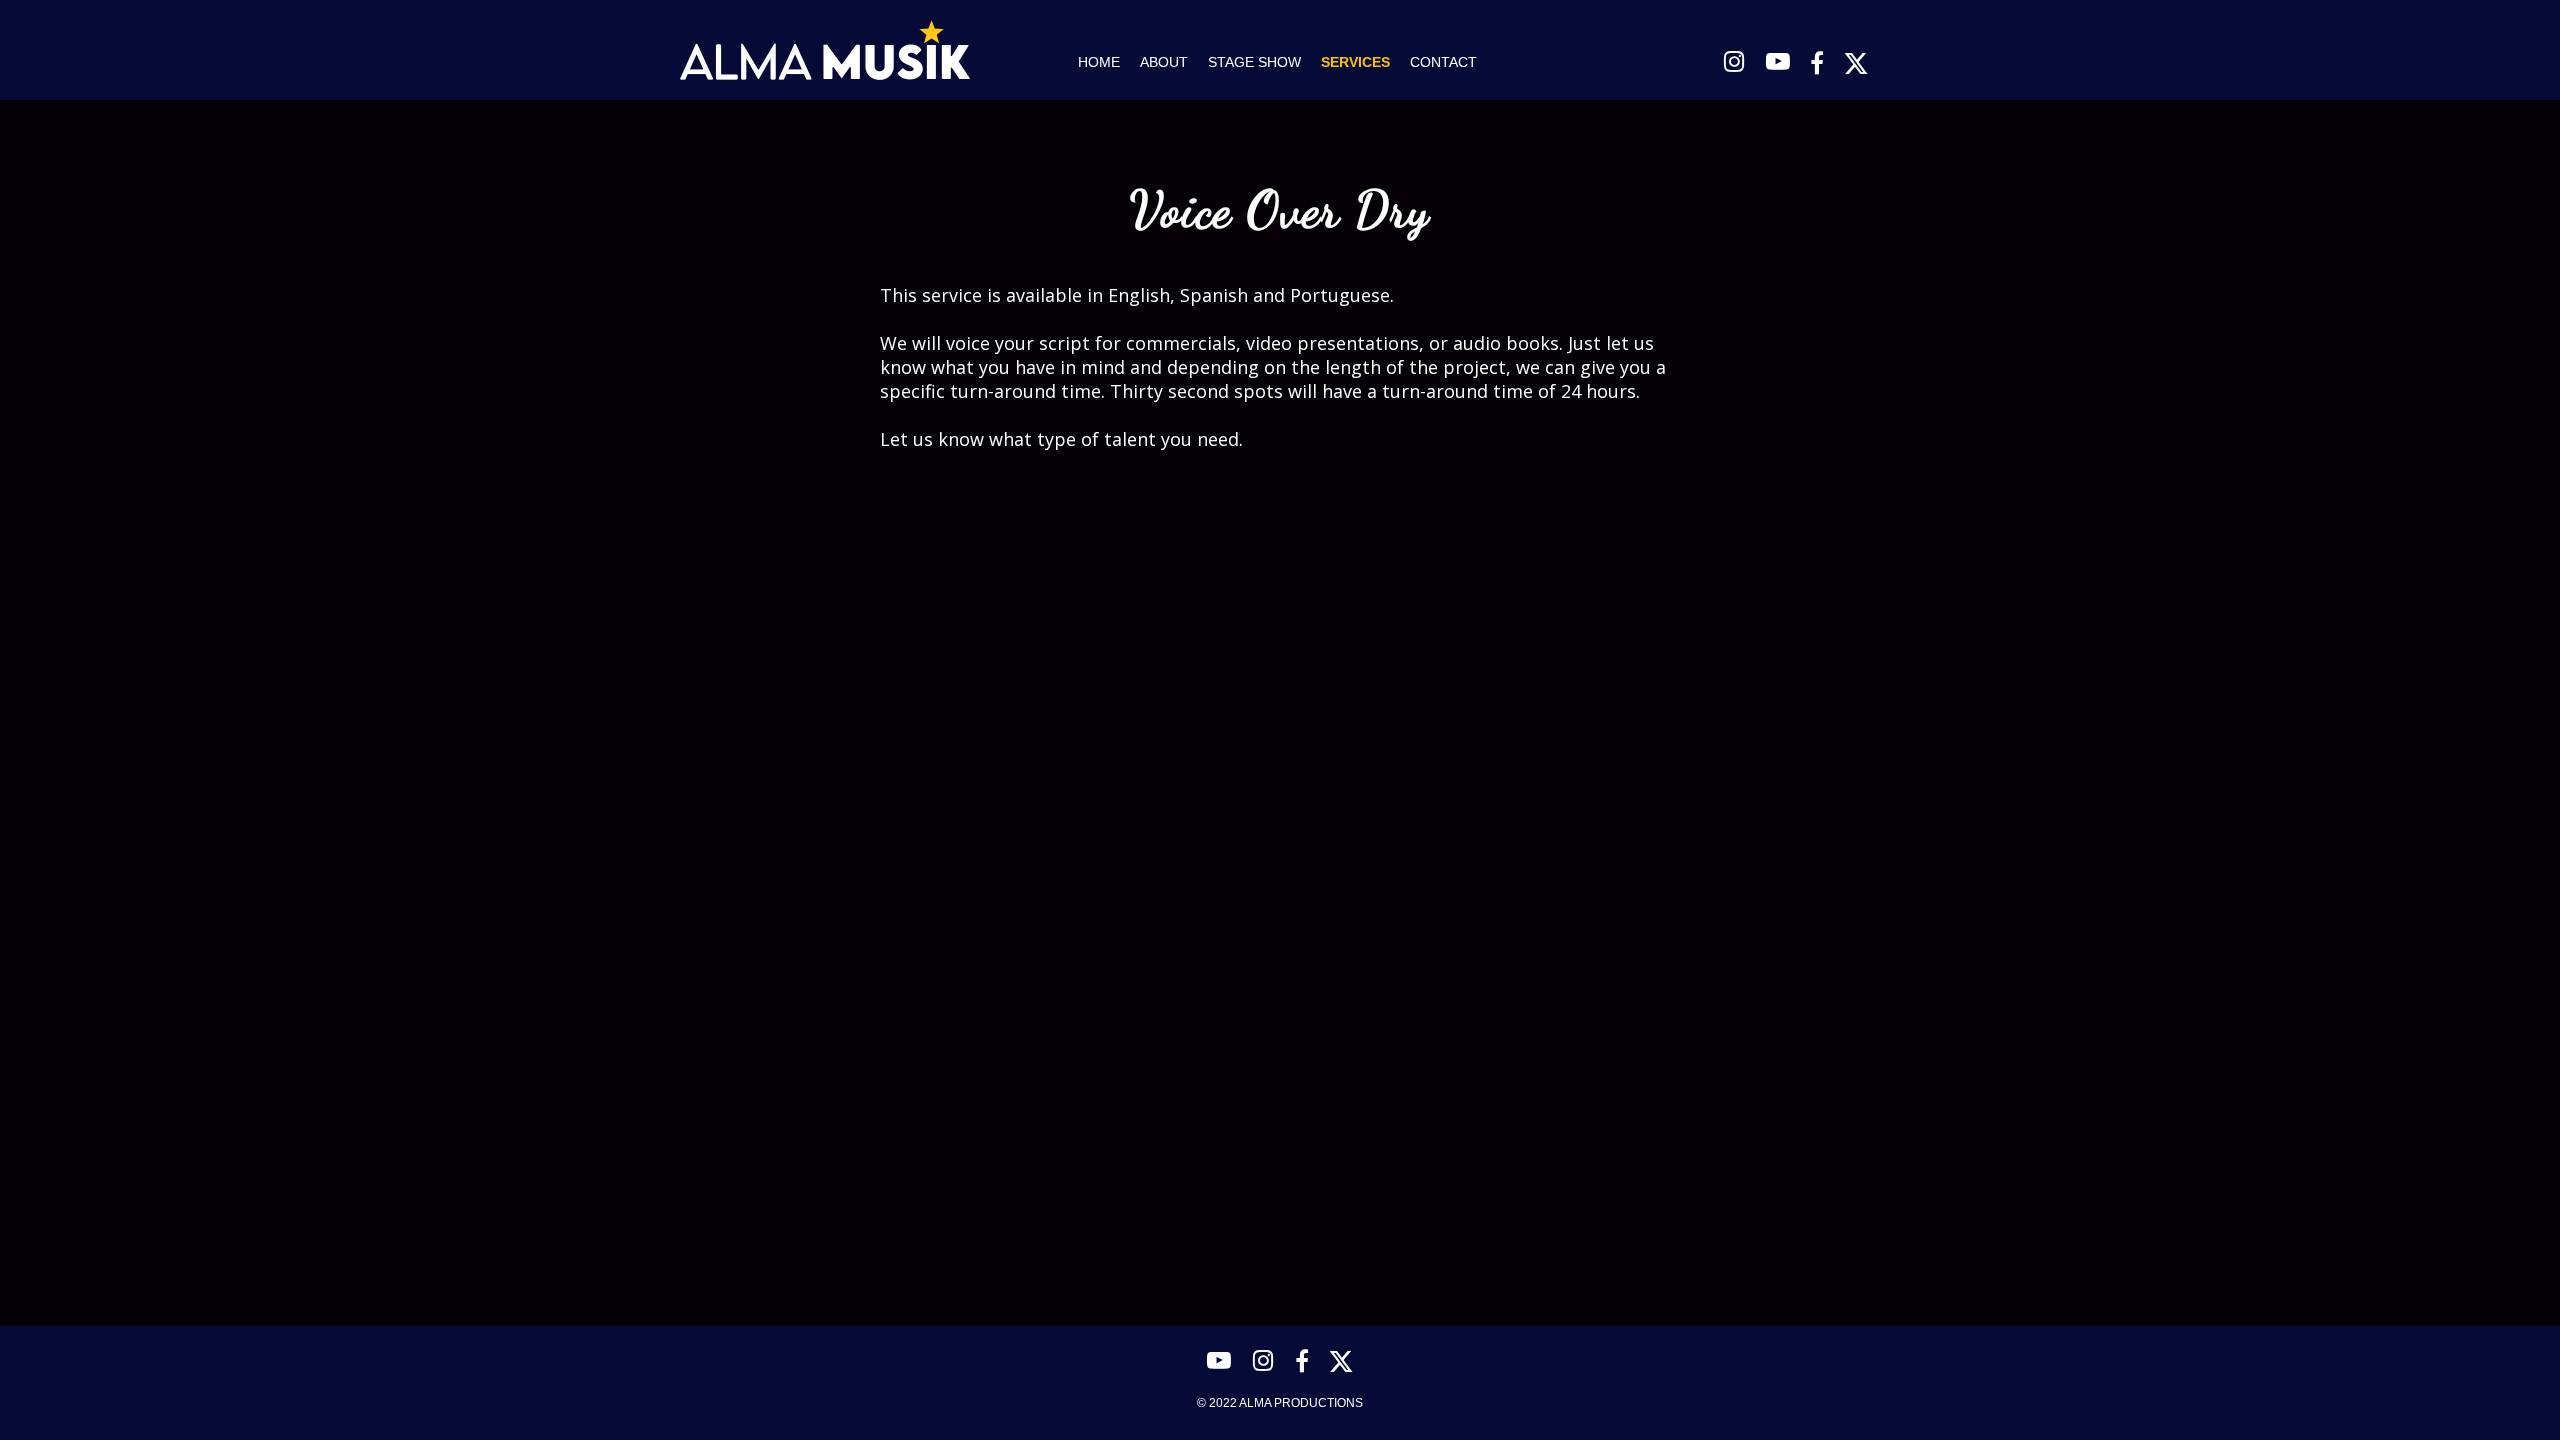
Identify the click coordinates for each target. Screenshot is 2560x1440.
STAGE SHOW (1254, 62)
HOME (1099, 62)
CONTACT (1443, 62)
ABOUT (1164, 62)
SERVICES (1355, 62)
